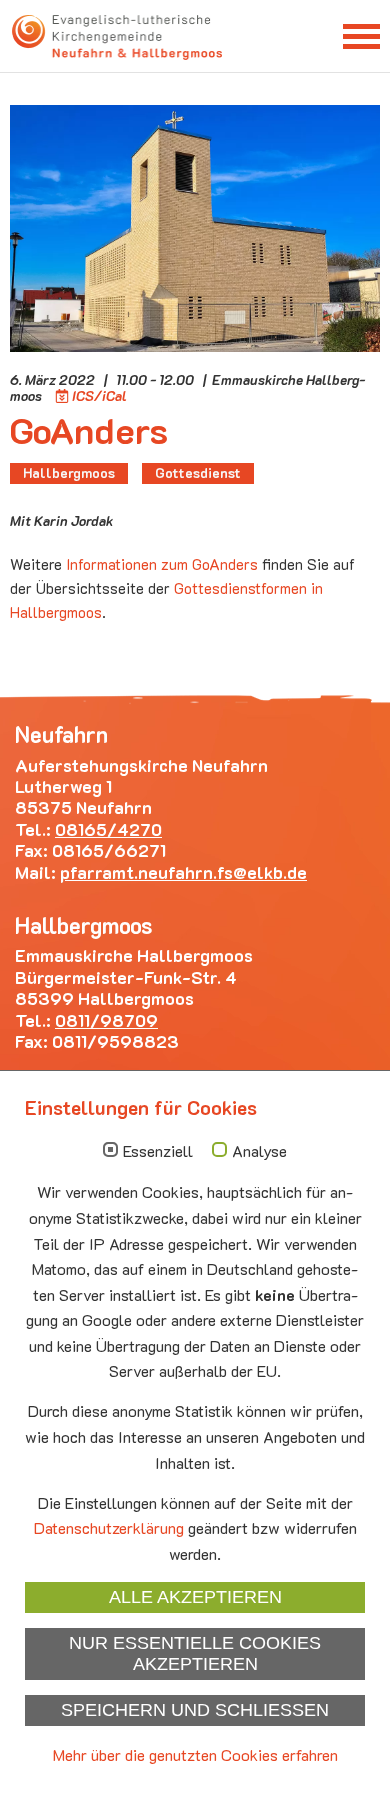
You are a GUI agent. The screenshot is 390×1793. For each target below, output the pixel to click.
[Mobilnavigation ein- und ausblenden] (361, 35)
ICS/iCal (99, 395)
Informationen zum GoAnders (162, 564)
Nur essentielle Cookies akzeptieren (195, 1653)
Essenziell (158, 1151)
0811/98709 (106, 1020)
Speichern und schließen (195, 1710)
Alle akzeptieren (195, 1597)
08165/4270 (108, 829)
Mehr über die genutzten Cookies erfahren (195, 1754)
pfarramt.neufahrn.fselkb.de (183, 872)
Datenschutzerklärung (109, 1527)
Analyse (259, 1151)
